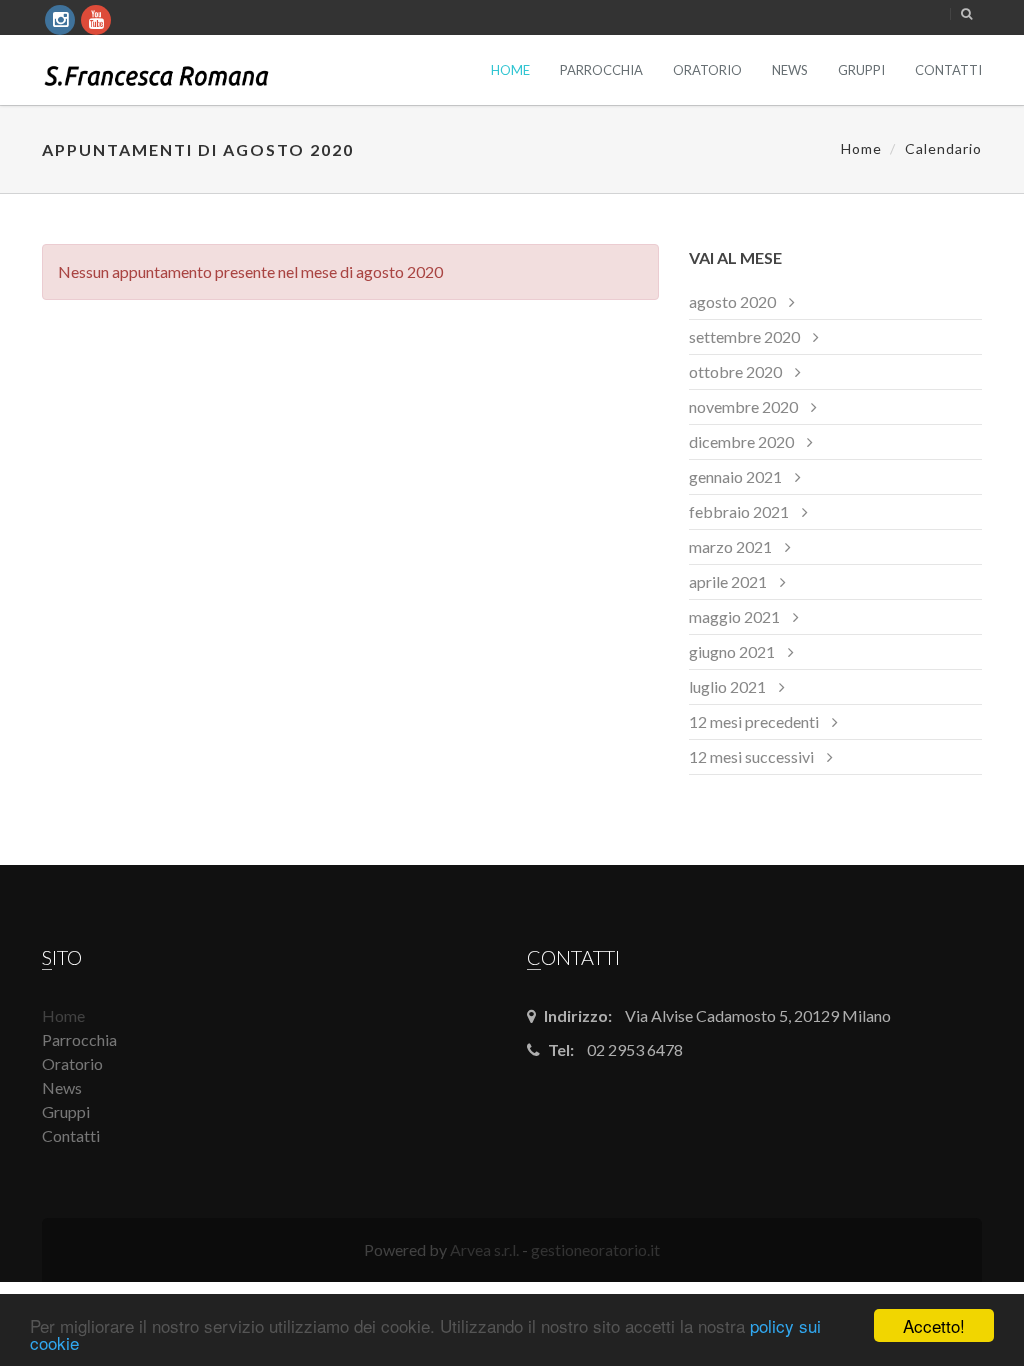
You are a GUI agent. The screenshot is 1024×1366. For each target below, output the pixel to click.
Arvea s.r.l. (484, 1249)
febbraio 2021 (739, 511)
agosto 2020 (732, 301)
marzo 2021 (730, 546)
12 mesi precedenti (754, 721)
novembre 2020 (743, 406)
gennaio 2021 (735, 476)
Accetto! (934, 1325)
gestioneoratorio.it (595, 1249)
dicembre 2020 (741, 441)
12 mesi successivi (751, 756)
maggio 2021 (734, 616)
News (790, 70)
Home (510, 70)
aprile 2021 (728, 581)
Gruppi (861, 70)
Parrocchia (601, 70)
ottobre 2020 (735, 371)
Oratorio (707, 70)
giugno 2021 (732, 651)
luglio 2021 (727, 686)
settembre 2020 (744, 336)
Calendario (943, 148)
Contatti (948, 70)
